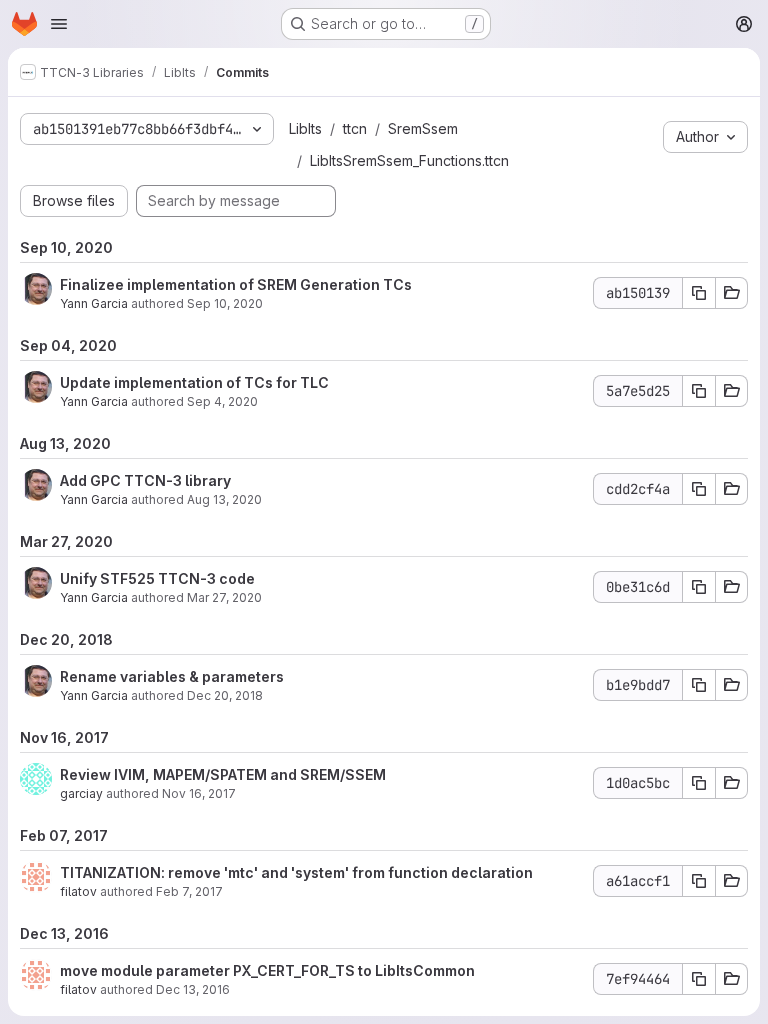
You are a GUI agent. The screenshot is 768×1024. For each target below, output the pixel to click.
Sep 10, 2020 (225, 303)
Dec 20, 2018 (225, 695)
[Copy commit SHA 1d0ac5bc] (699, 783)
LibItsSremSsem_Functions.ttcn (409, 160)
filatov (78, 891)
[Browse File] (732, 293)
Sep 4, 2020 (222, 401)
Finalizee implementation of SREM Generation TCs (236, 284)
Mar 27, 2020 (224, 597)
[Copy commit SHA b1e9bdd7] (699, 685)
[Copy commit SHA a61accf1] (699, 881)
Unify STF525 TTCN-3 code (157, 578)
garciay (81, 793)
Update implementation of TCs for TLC (194, 382)
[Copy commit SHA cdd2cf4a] (699, 489)
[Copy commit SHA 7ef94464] (699, 979)
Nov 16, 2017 (199, 793)
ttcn (355, 128)
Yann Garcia (94, 303)
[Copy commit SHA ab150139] (699, 293)
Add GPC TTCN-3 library (145, 480)
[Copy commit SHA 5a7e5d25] (699, 391)
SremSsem (423, 128)
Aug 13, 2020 (224, 499)
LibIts (305, 128)
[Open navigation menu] (59, 24)
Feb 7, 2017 (189, 891)
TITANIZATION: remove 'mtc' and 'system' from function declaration (296, 872)
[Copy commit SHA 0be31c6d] (699, 587)
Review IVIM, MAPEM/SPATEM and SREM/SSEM (223, 774)
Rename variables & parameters (172, 676)
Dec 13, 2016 (193, 989)
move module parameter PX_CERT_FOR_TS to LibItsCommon (267, 970)
